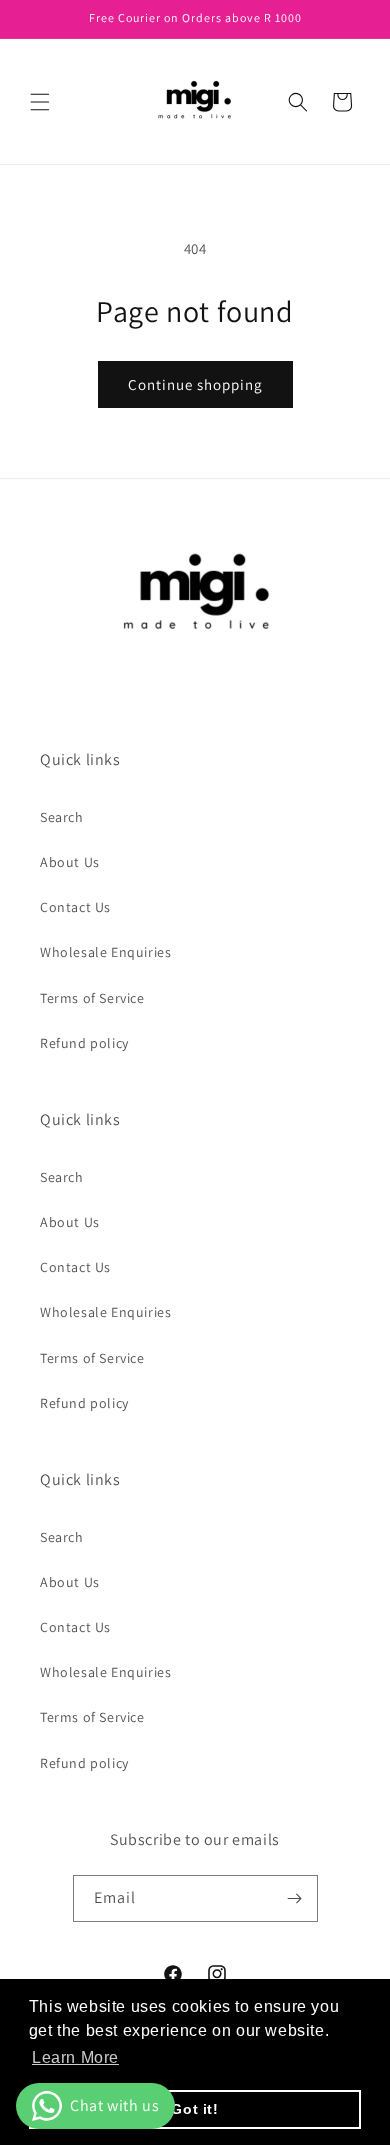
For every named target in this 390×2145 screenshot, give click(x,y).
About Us (70, 862)
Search (62, 817)
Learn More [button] (75, 2057)
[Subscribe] (295, 1898)
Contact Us (75, 907)
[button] (40, 102)
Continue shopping (195, 384)
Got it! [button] (194, 2109)
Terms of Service (92, 998)
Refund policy (84, 1043)
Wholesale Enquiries (105, 952)
